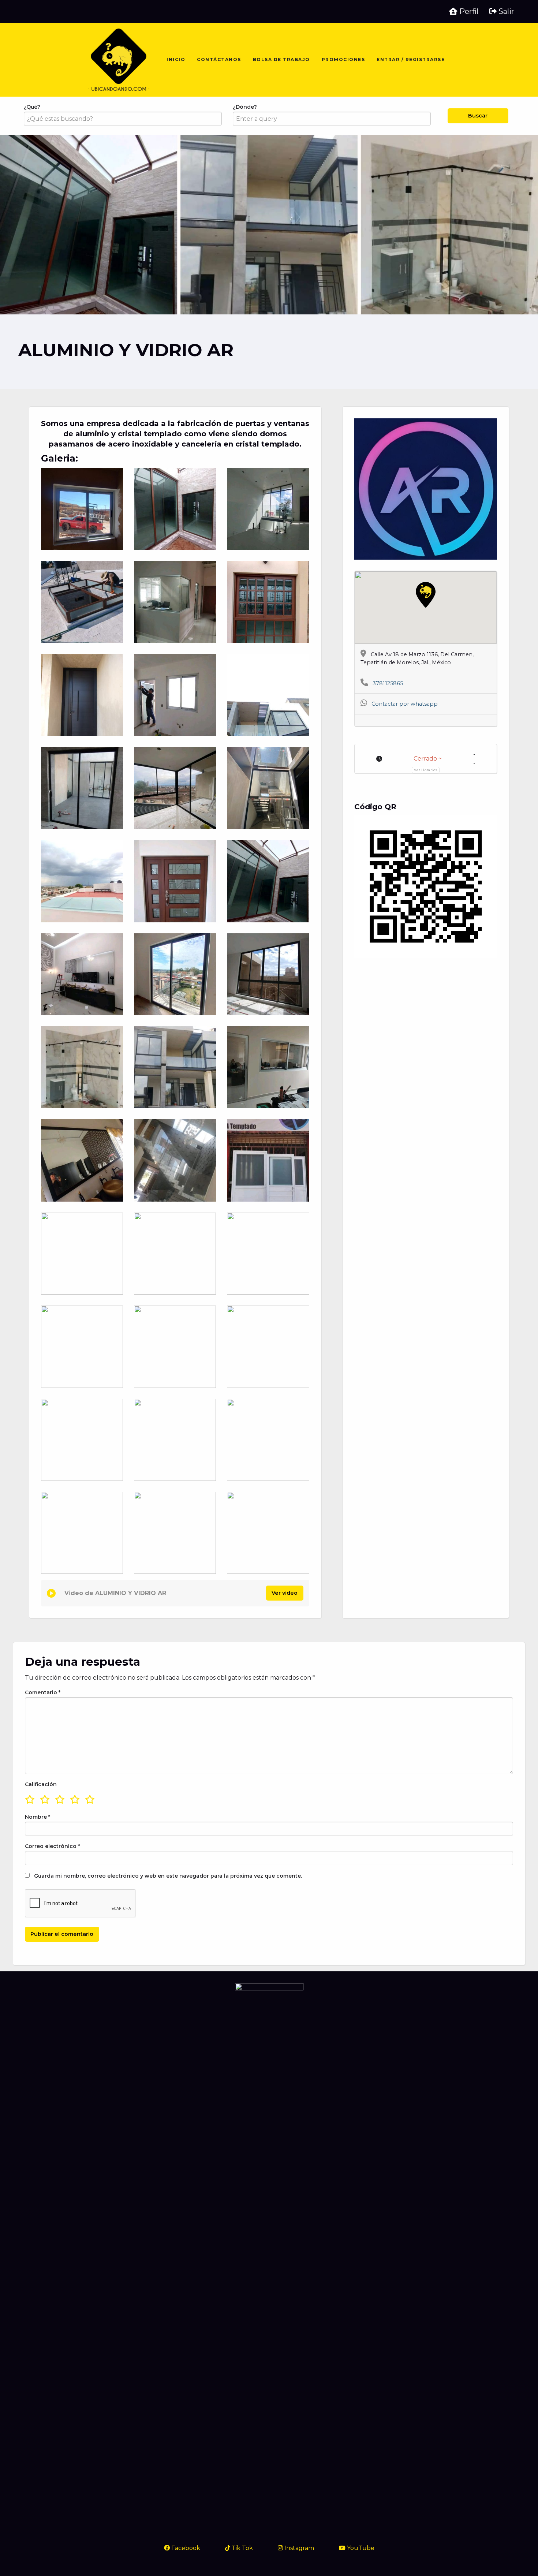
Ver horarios (425, 770)
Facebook (185, 2548)
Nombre (38, 1817)
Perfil (468, 11)
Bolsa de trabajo (281, 59)
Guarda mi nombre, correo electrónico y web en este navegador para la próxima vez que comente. (168, 1876)
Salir (505, 11)
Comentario (43, 1692)
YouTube (360, 2548)
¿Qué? (32, 107)
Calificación (41, 1784)
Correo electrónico (52, 1846)
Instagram (298, 2548)
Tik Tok (242, 2548)
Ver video (285, 1593)
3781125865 (388, 683)
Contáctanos (219, 59)
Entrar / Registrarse (411, 59)
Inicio (176, 59)
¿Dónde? (245, 107)
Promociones (343, 59)
